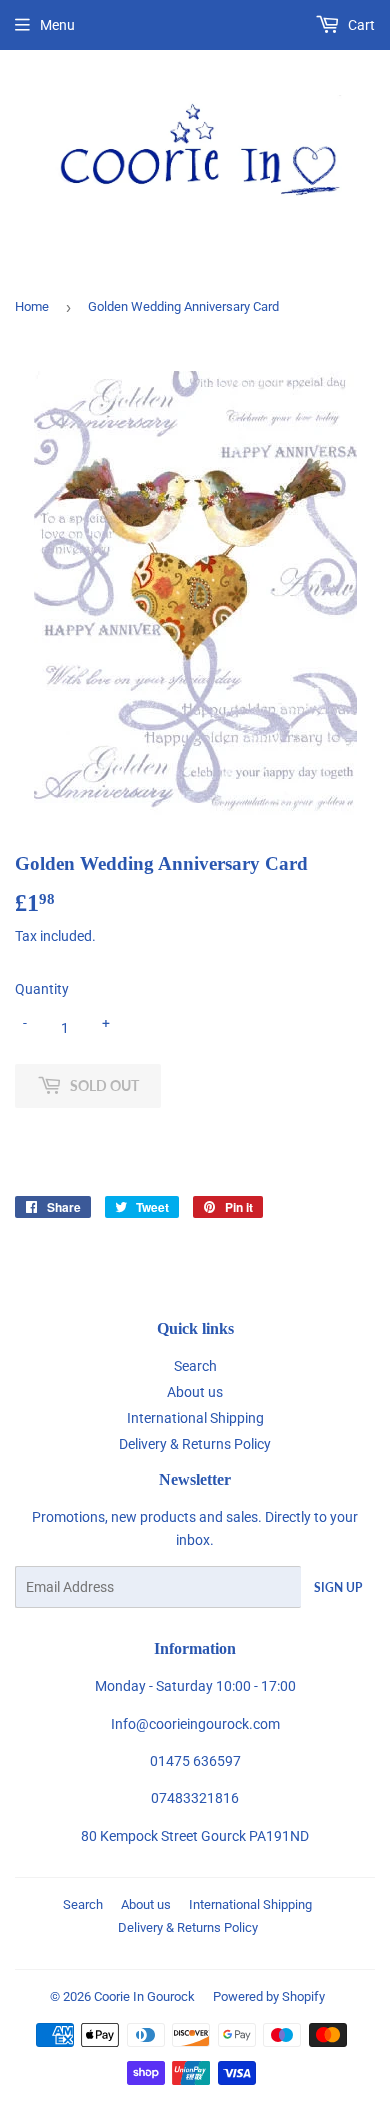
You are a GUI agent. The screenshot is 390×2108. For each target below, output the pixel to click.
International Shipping (195, 1418)
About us (195, 1392)
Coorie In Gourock (144, 1996)
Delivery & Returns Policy (195, 1444)
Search (195, 1366)
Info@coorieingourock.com (195, 1724)
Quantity (42, 989)
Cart (360, 25)
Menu (57, 25)
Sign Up (338, 1587)
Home (32, 306)
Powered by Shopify (269, 1996)
